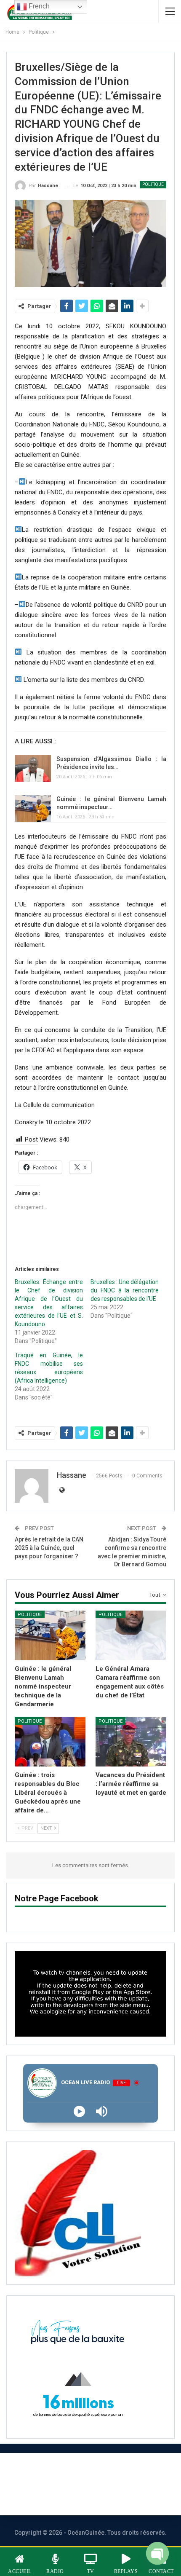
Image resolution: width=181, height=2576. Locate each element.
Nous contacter (124, 2473)
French (38, 6)
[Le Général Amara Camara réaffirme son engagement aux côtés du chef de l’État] (131, 1635)
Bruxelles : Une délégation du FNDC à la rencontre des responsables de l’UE (125, 1290)
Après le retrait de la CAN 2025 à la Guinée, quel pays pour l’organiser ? (49, 1548)
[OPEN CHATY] (157, 2554)
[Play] (79, 2111)
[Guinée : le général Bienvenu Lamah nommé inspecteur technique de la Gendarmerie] (33, 809)
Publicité (41, 2495)
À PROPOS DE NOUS (45, 2473)
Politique (153, 184)
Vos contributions (105, 2495)
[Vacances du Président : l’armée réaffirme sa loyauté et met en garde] (131, 1742)
